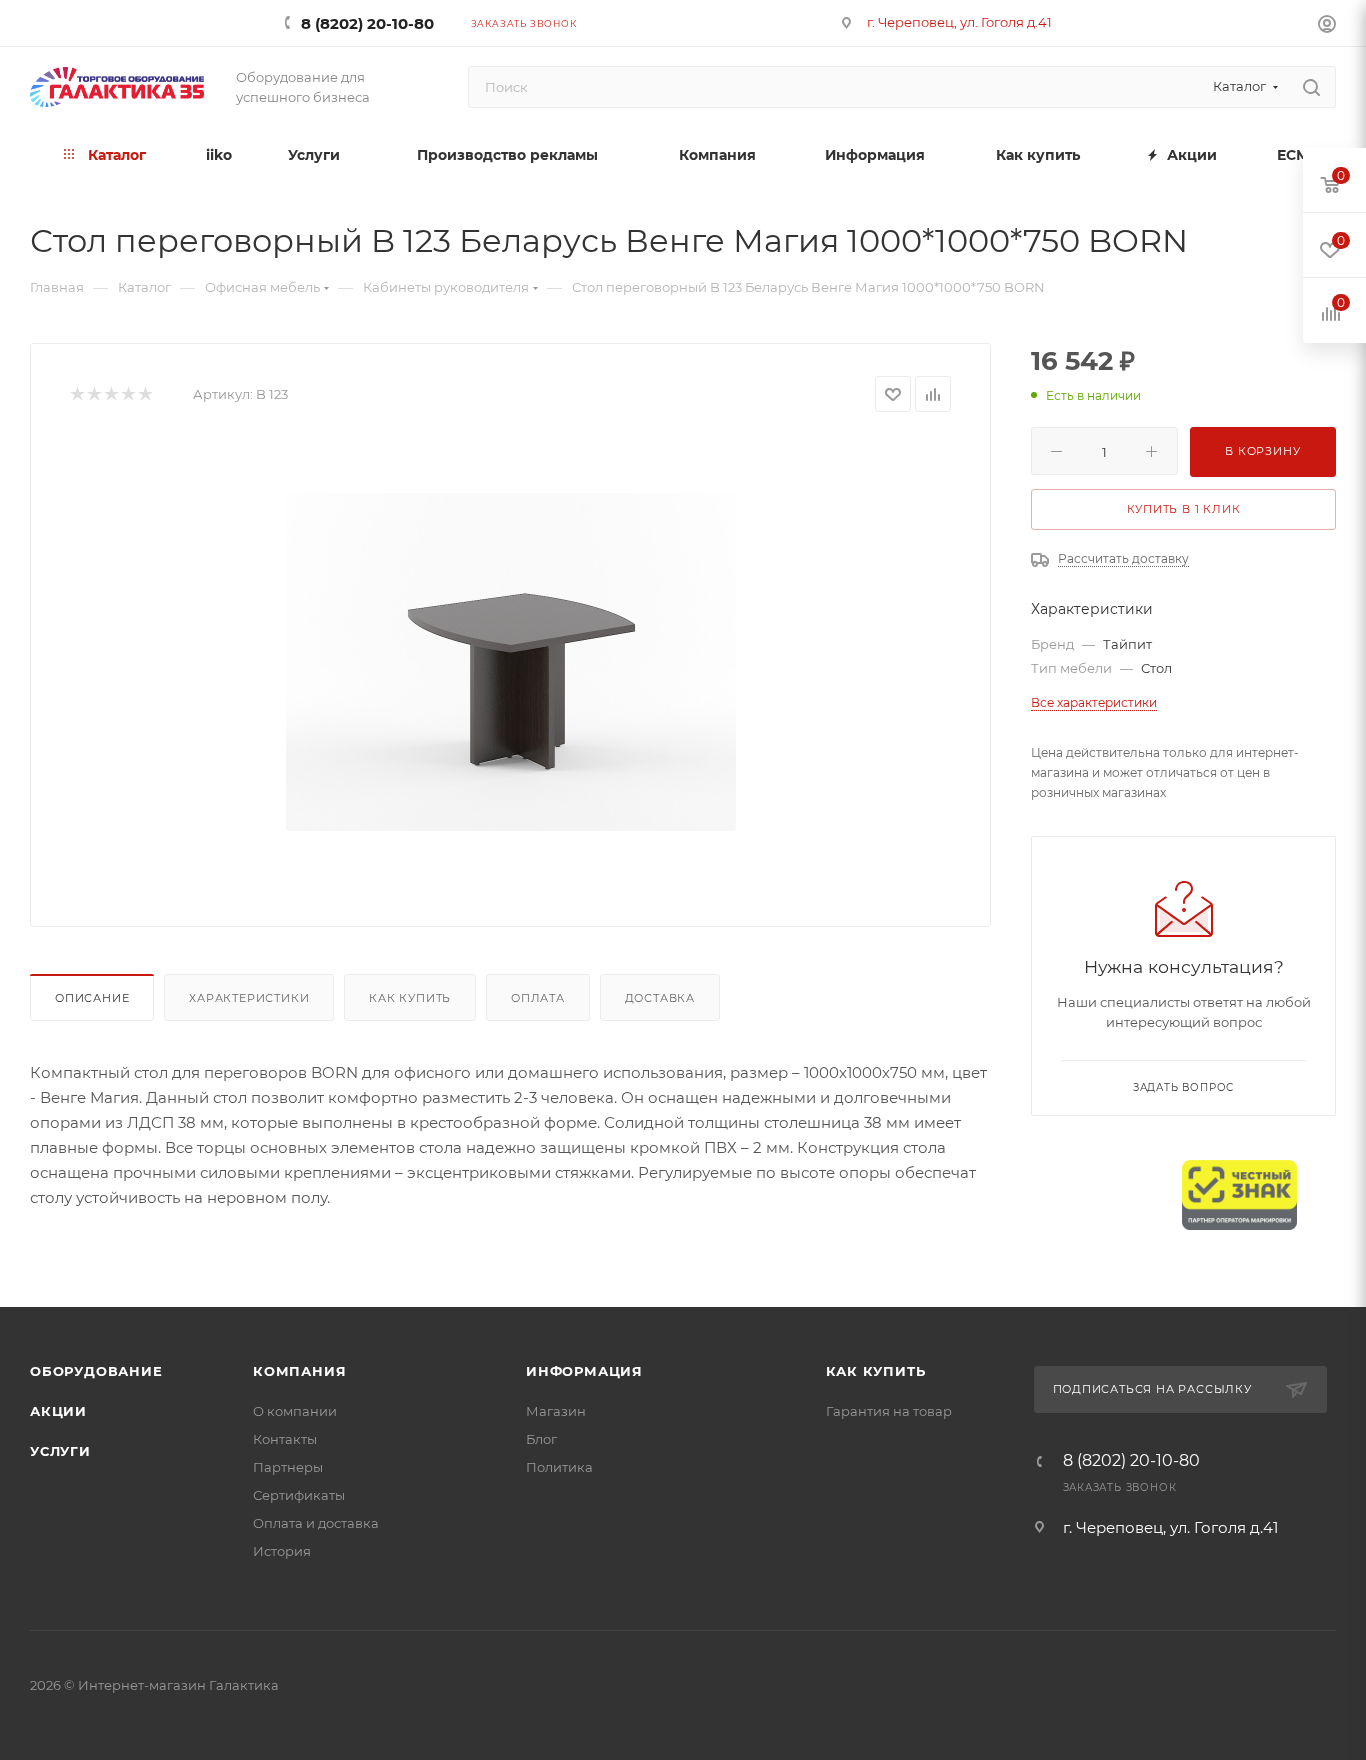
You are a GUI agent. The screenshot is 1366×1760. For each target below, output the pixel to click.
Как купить (410, 998)
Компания (299, 1371)
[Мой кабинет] (1327, 26)
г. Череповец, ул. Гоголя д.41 (959, 22)
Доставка (660, 998)
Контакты (285, 1439)
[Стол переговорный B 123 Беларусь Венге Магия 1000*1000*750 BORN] (511, 662)
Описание (92, 998)
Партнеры (288, 1467)
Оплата (538, 998)
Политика (559, 1467)
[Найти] (1311, 87)
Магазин (556, 1411)
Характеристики (249, 998)
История (282, 1551)
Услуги (60, 1451)
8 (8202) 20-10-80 (367, 23)
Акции (58, 1411)
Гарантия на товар (889, 1411)
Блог (541, 1439)
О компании (295, 1411)
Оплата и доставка (316, 1523)
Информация (584, 1371)
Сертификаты (299, 1495)
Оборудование (96, 1371)
